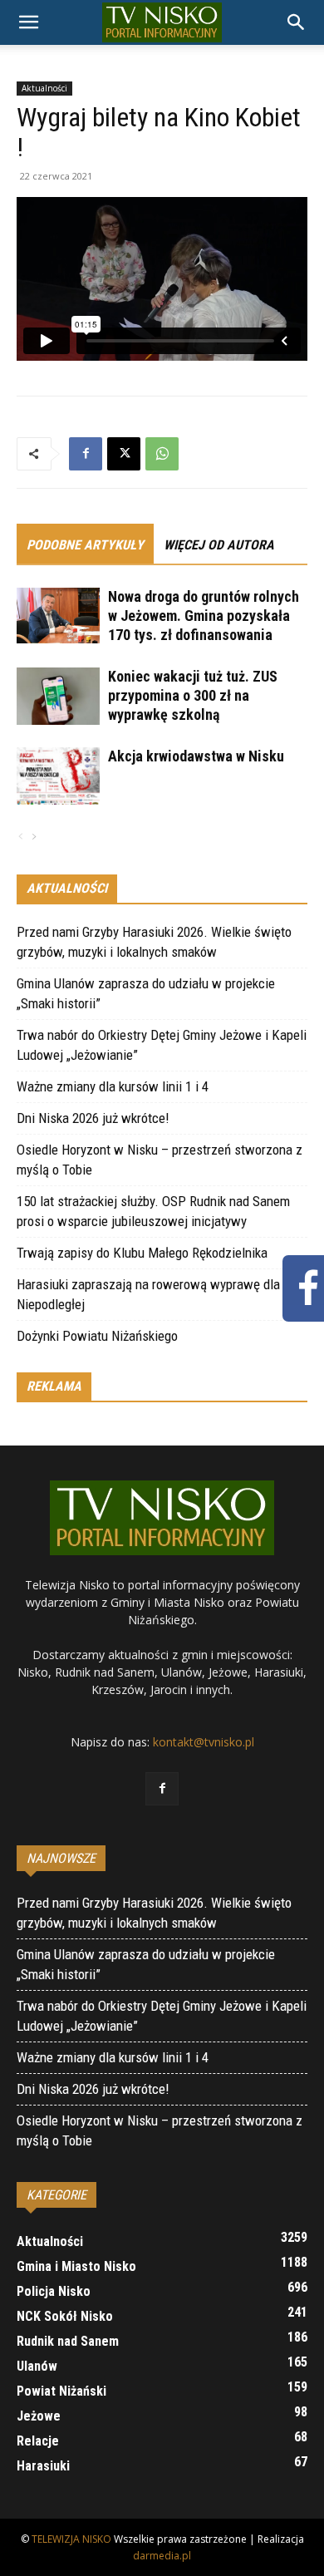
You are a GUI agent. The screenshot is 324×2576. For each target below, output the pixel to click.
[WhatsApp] (162, 454)
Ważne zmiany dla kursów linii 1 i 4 (113, 1086)
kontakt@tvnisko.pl (204, 1742)
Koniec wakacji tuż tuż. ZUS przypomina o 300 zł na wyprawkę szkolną (193, 695)
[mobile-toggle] (28, 22)
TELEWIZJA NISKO (71, 2539)
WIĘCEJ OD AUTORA (219, 545)
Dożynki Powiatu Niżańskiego (97, 1336)
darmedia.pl (162, 2556)
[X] (124, 454)
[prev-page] (21, 837)
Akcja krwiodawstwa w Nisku (196, 756)
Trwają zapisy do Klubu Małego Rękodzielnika (142, 1253)
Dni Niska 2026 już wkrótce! (93, 1118)
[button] (297, 22)
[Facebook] (86, 454)
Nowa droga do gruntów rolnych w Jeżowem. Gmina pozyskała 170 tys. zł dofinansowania (204, 616)
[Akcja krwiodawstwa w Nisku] (58, 776)
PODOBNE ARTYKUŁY (85, 545)
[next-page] (33, 837)
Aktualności (44, 88)
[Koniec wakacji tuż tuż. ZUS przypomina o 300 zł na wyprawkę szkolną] (58, 696)
